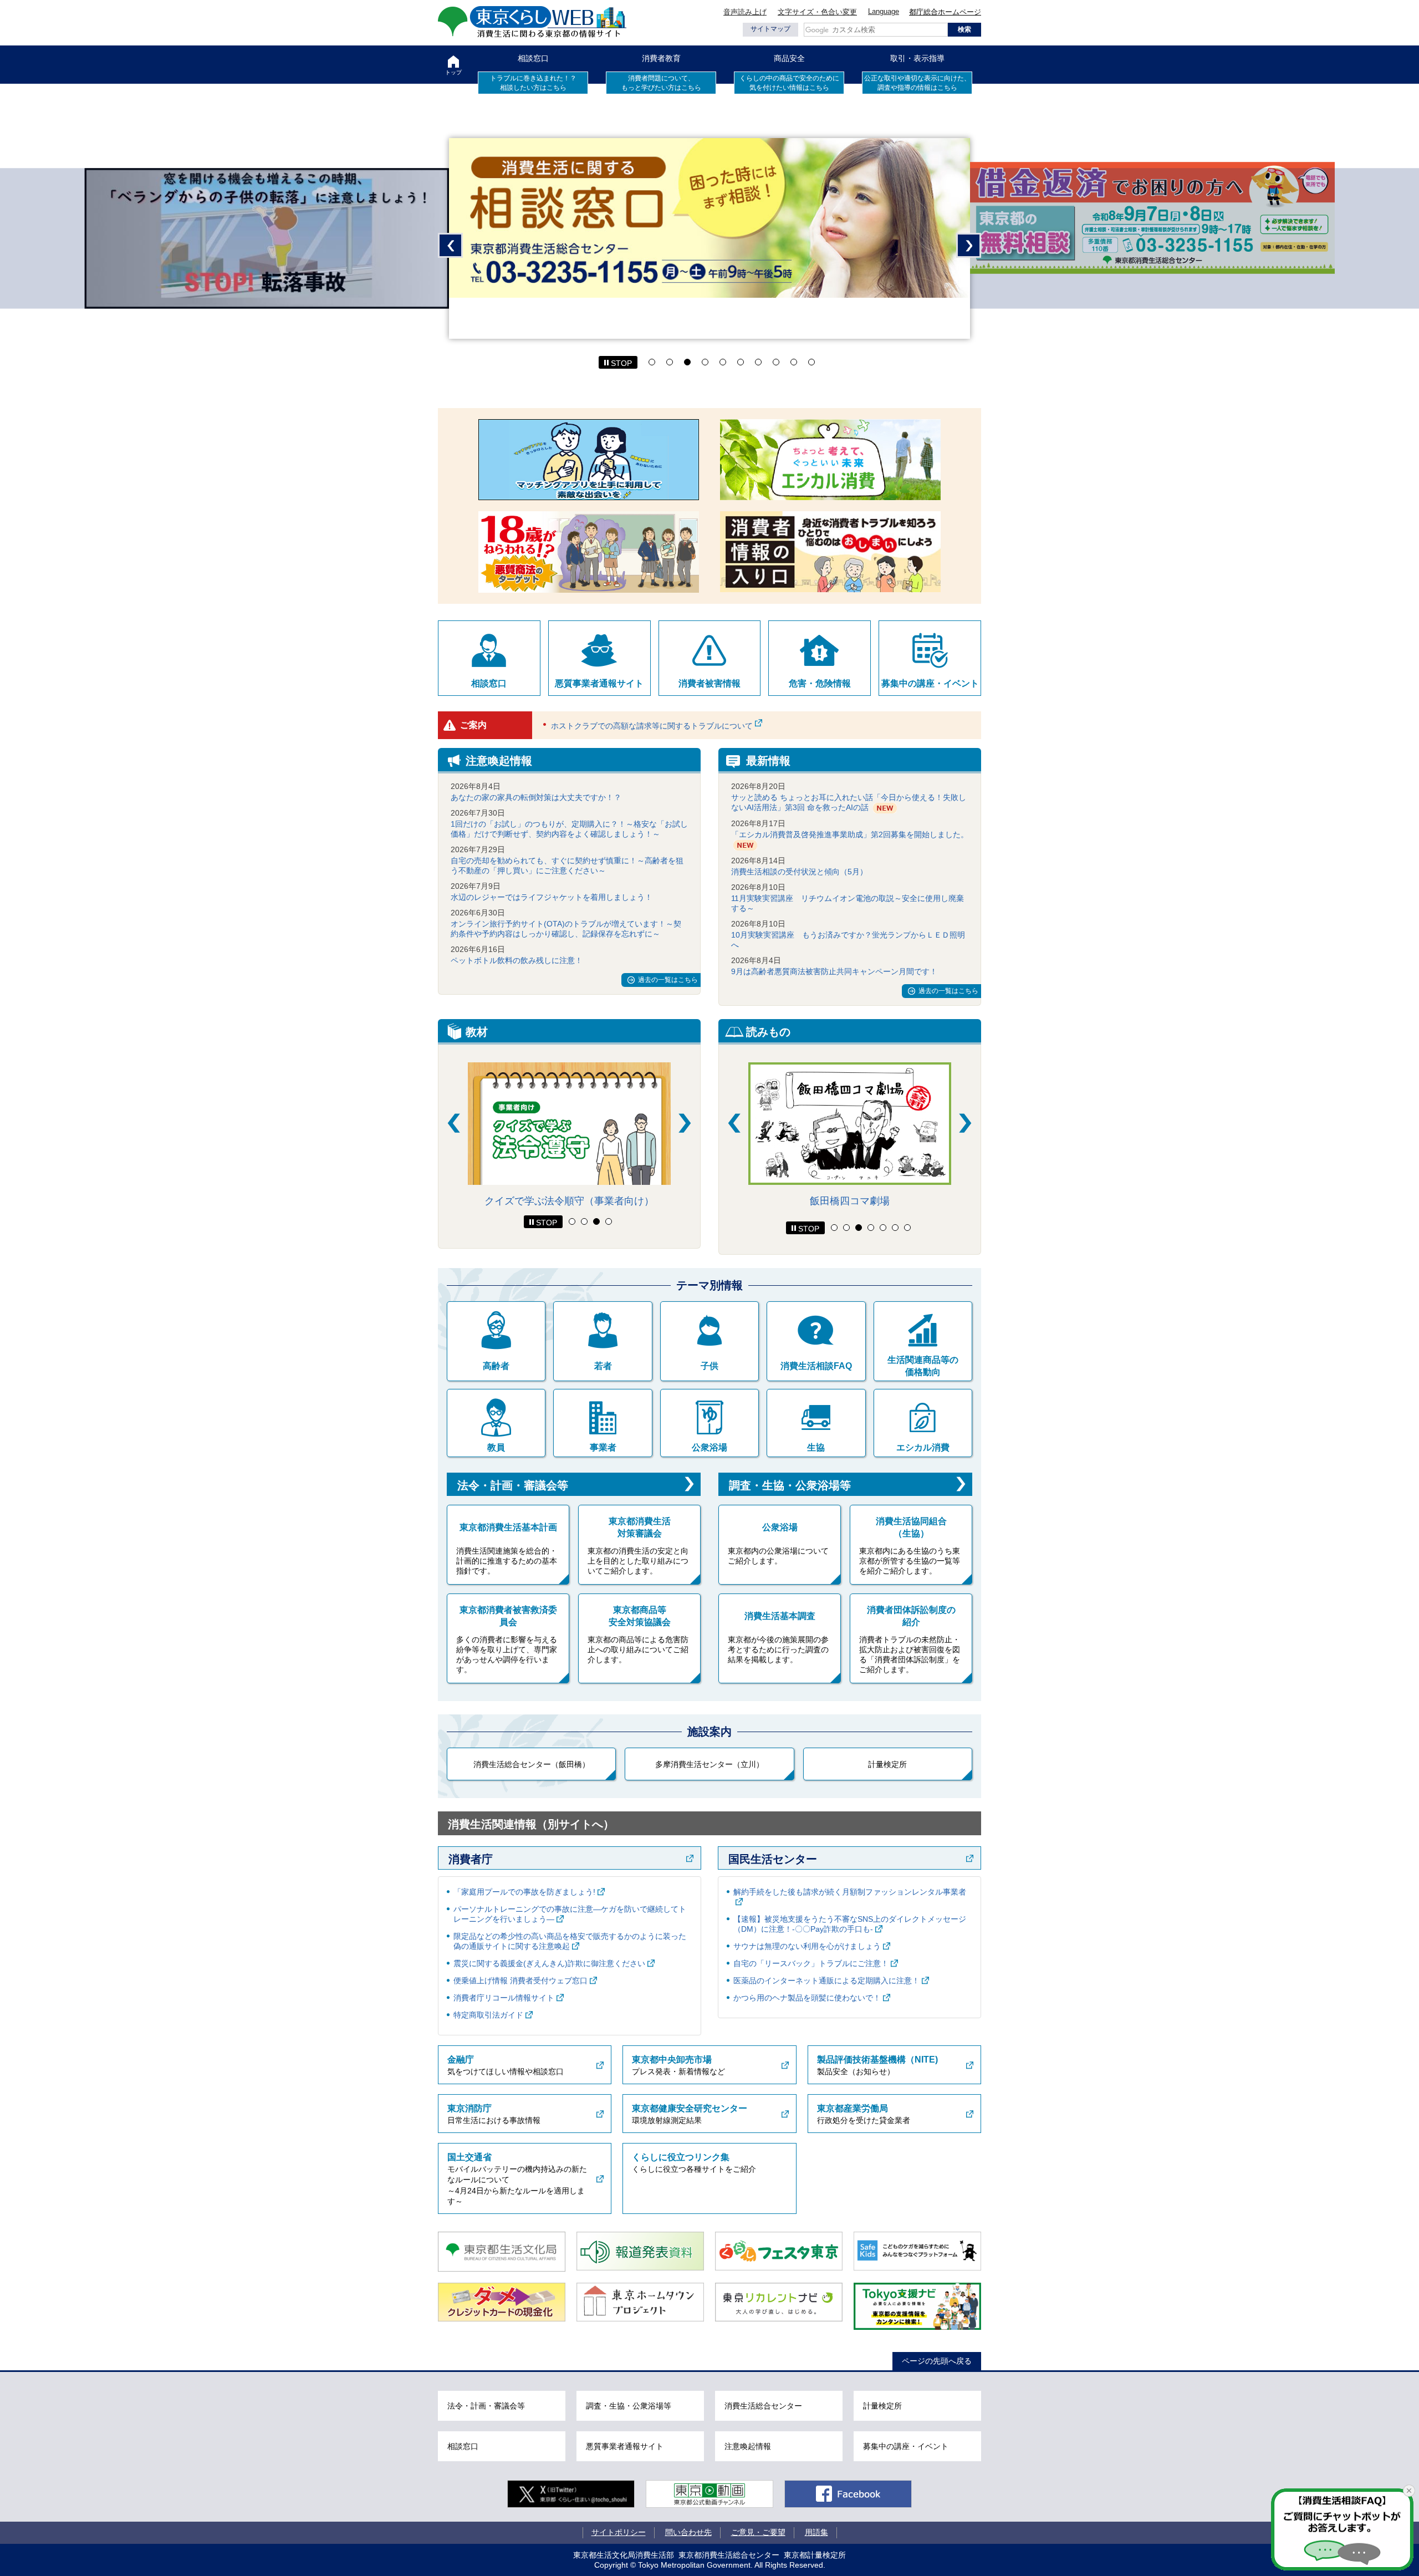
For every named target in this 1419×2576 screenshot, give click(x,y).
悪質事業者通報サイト (599, 683)
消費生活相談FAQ (816, 1366)
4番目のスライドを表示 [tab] (705, 362)
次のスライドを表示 (969, 245)
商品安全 (789, 58)
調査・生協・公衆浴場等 (790, 1485)
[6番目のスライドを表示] (895, 1228)
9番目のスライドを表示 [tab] (794, 362)
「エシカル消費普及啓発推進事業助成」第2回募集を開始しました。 (850, 834)
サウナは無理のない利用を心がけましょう (807, 1946)
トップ (453, 72)
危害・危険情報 (820, 683)
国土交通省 (469, 2157)
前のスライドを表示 (450, 245)
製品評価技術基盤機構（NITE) (877, 2060)
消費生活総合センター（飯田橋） (532, 1764)
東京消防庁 (469, 2108)
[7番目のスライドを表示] (907, 1228)
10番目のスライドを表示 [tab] (811, 362)
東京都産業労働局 (853, 2108)
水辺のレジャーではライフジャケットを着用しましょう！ (552, 897)
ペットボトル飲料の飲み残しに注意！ (517, 960)
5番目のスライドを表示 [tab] (723, 362)
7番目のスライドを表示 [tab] (758, 362)
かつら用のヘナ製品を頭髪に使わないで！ (807, 1998)
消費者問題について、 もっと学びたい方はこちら (661, 83)
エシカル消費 (923, 1447)
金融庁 (461, 2060)
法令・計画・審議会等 (513, 1485)
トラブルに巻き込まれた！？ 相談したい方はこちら (533, 83)
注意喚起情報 (748, 2446)
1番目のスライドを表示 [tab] (652, 362)
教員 (496, 1447)
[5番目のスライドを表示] (883, 1228)
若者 (603, 1366)
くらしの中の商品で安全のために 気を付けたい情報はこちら (789, 83)
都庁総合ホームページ (945, 12)
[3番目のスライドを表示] (596, 1221)
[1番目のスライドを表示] (572, 1221)
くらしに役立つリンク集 (681, 2157)
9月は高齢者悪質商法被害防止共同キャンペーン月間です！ (834, 971)
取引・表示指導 (917, 58)
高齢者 (496, 1366)
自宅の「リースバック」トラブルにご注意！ (811, 1963)
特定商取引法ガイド (488, 2015)
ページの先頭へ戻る (937, 2361)
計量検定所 (887, 1764)
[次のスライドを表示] (685, 1123)
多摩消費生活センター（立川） (709, 1764)
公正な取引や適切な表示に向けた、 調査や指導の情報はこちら (917, 83)
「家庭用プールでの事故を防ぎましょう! (524, 1892)
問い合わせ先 (688, 2532)
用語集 (816, 2532)
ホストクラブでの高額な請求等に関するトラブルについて (652, 726)
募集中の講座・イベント (930, 683)
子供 (709, 1366)
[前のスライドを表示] (454, 1123)
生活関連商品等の (923, 1366)
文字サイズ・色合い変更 (817, 12)
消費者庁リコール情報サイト (504, 1998)
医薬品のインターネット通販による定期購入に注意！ (826, 1981)
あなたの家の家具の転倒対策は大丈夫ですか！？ (536, 797)
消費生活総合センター (763, 2406)
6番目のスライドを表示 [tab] (741, 362)
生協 (816, 1447)
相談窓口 (533, 58)
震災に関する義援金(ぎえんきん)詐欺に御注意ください (549, 1963)
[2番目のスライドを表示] (584, 1221)
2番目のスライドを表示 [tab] (670, 362)
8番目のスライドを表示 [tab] (776, 362)
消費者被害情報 (709, 683)
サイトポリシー (619, 2532)
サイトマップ (770, 29)
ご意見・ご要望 (758, 2532)
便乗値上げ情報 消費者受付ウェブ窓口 (520, 1981)
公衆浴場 (709, 1447)
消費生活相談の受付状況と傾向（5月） (799, 872)
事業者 (603, 1447)
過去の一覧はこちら (668, 980)
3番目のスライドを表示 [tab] (687, 362)
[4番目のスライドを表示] (609, 1221)
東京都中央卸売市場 (672, 2060)
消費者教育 (661, 58)
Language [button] (884, 11)
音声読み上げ (745, 12)
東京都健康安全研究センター (690, 2108)
